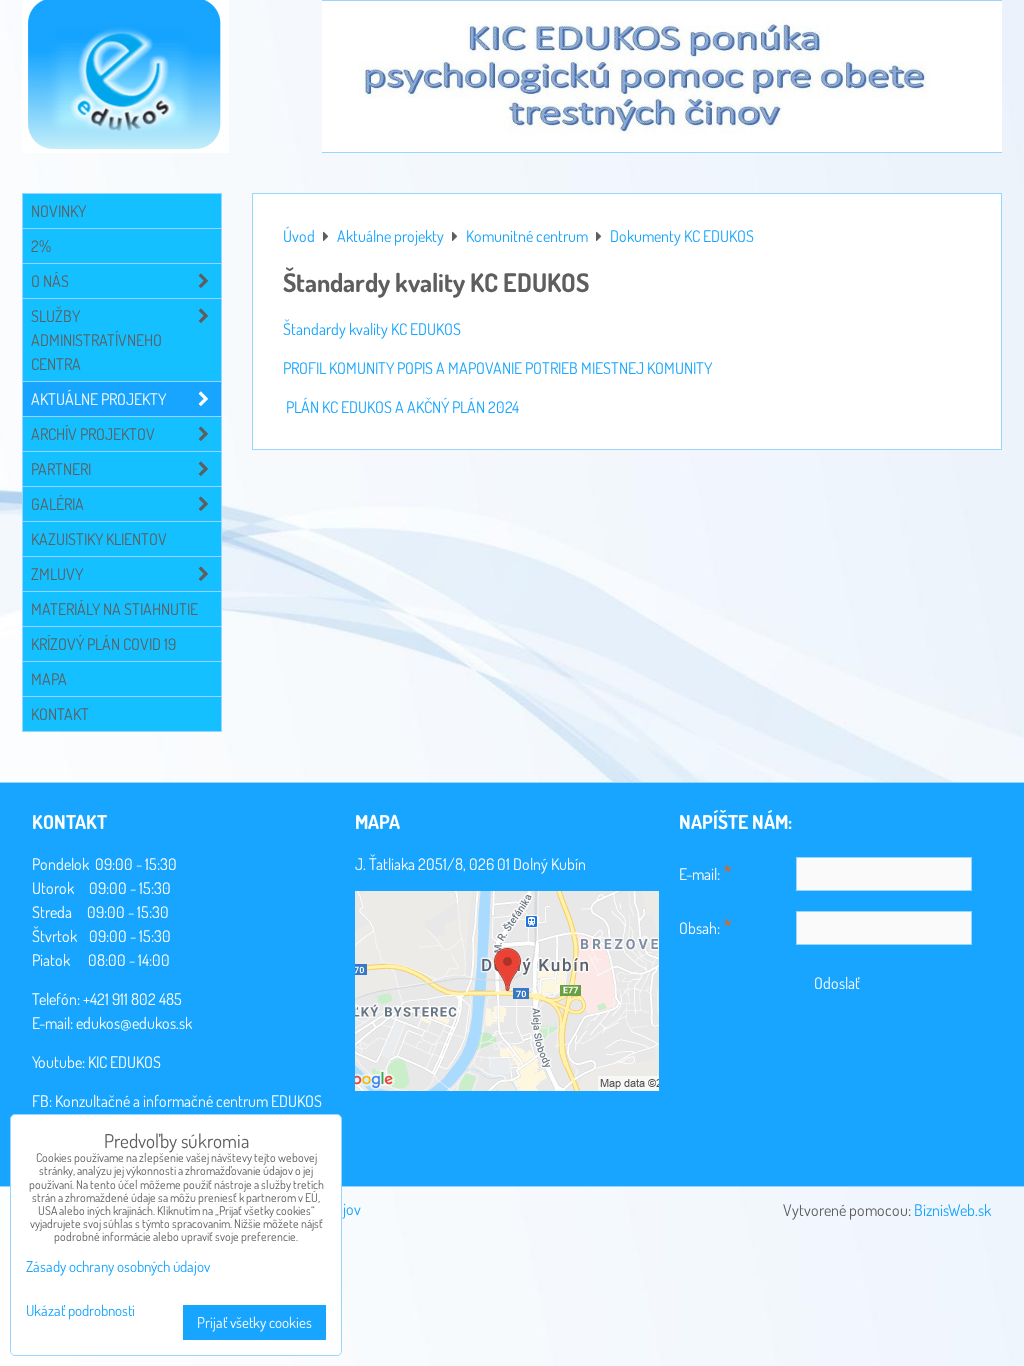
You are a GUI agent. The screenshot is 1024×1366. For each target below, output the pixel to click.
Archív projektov (93, 434)
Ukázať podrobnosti (80, 1311)
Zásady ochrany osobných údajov (118, 1266)
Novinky (58, 211)
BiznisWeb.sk (952, 1210)
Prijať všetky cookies (254, 1322)
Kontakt (60, 714)
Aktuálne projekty (98, 399)
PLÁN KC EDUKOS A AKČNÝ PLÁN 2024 (402, 407)
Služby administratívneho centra (96, 340)
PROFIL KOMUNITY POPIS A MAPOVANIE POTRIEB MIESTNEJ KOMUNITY (497, 368)
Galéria (57, 504)
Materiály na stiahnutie (114, 609)
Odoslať (837, 983)
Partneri (61, 469)
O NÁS (50, 281)
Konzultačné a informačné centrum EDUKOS (188, 1101)
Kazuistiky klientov (99, 539)
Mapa (49, 679)
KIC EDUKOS (124, 1062)
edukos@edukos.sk (134, 1023)
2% (41, 246)
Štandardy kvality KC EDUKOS (372, 329)
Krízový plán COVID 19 (103, 644)
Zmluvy (57, 574)
